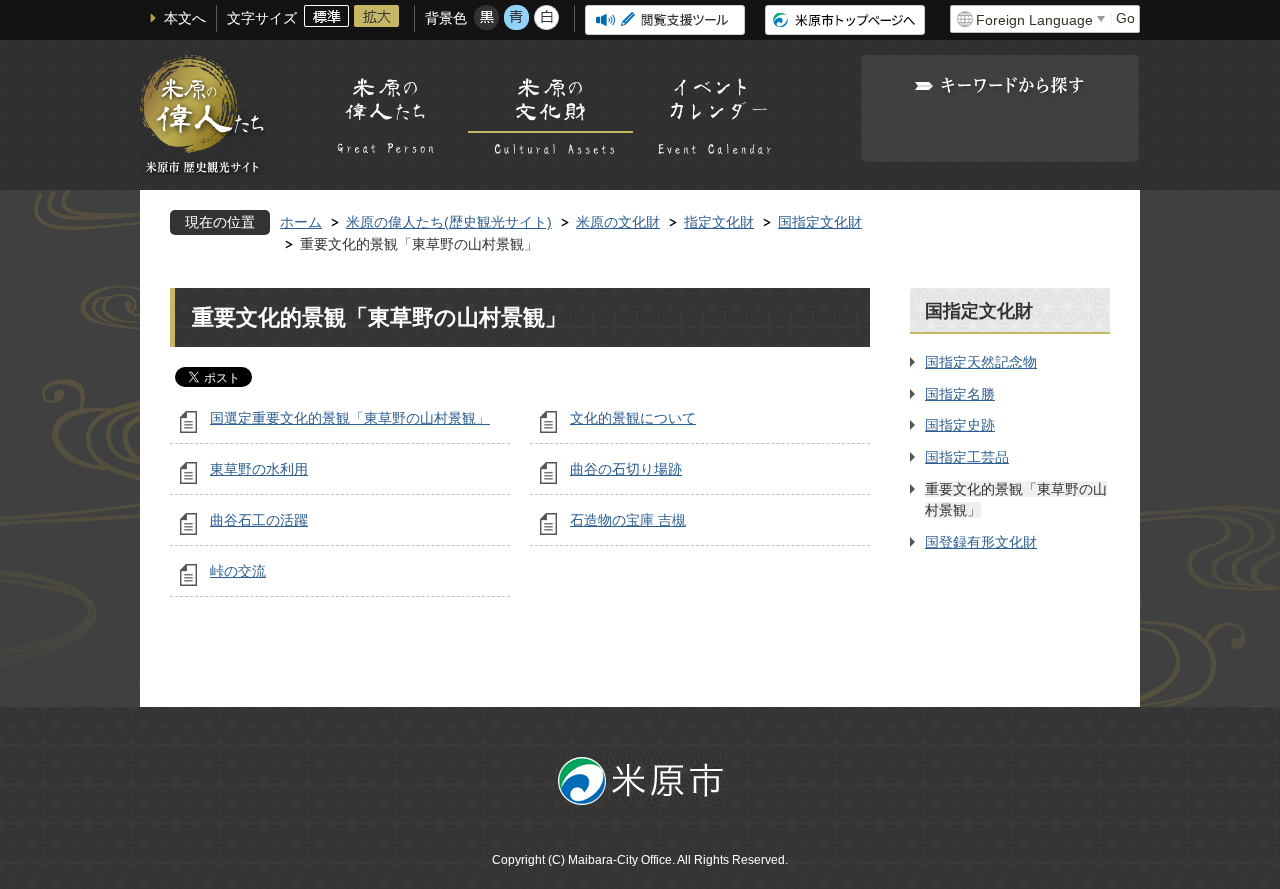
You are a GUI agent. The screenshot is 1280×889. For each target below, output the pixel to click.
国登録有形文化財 (981, 542)
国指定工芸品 (967, 457)
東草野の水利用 (259, 469)
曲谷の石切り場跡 (626, 469)
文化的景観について (633, 418)
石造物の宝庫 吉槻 (628, 520)
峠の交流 (238, 571)
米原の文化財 (618, 222)
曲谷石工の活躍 (259, 520)
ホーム (301, 222)
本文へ (185, 18)
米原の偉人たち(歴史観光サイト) (449, 222)
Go (1125, 19)
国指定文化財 (820, 222)
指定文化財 (719, 222)
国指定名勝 (960, 394)
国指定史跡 (960, 425)
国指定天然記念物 (981, 362)
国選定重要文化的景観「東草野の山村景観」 (350, 418)
